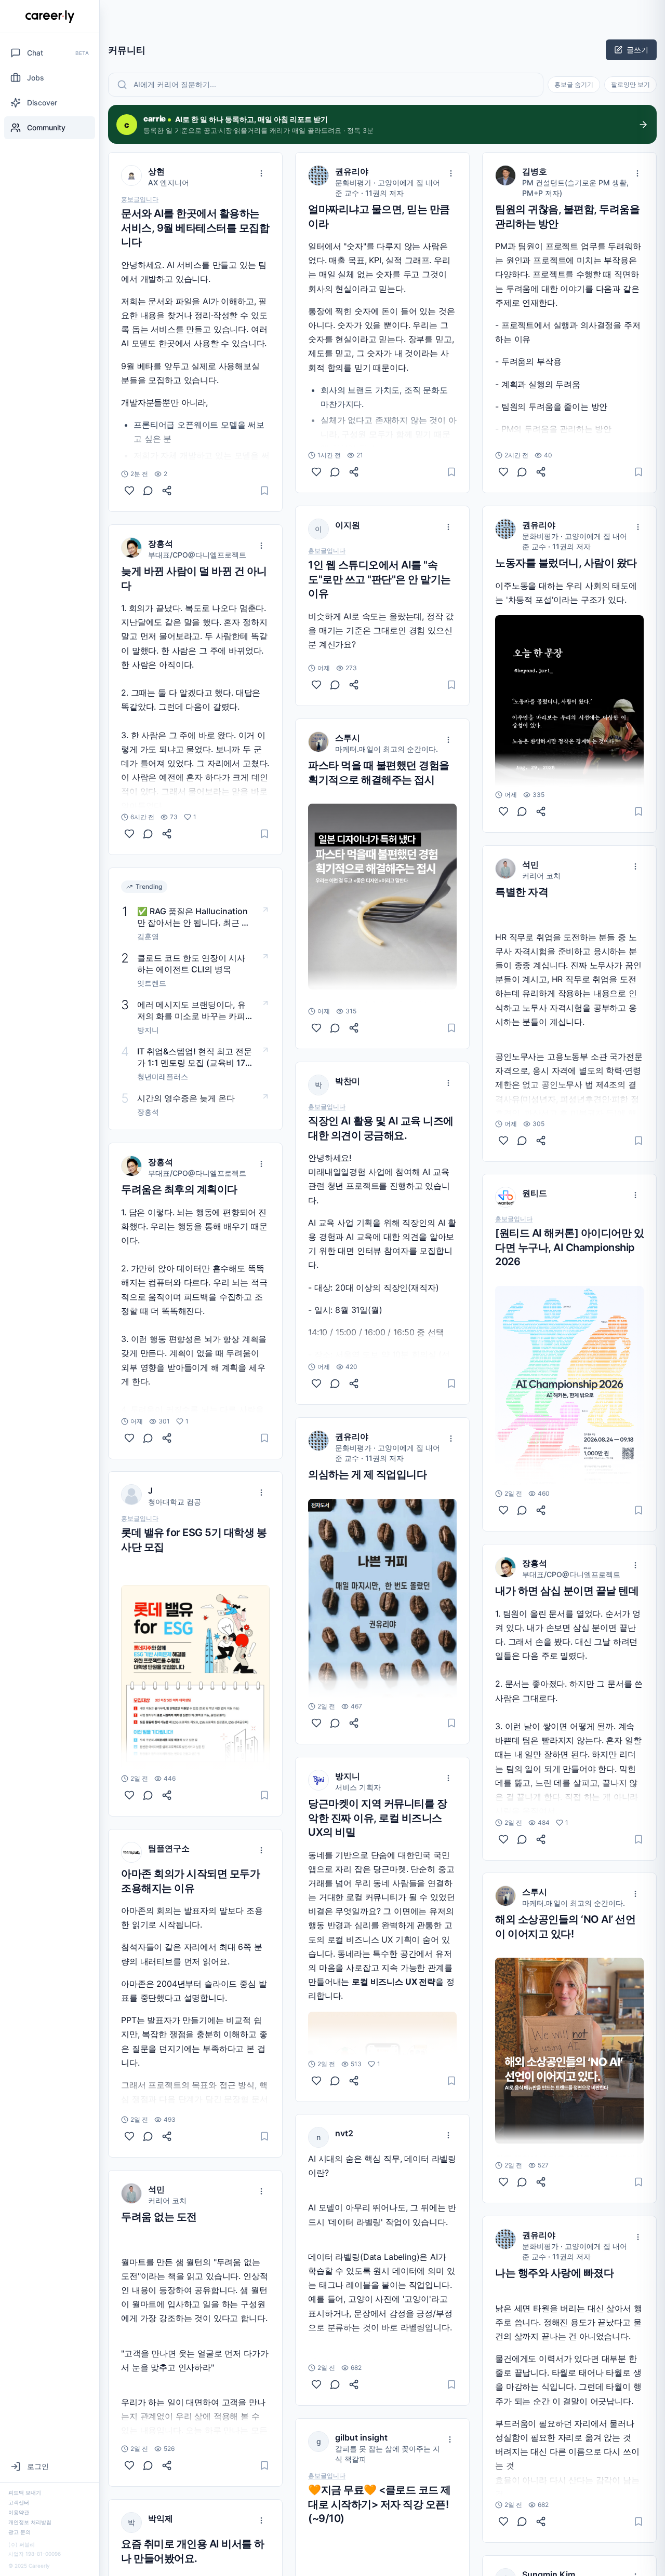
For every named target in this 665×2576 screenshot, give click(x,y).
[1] (129, 834)
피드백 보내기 (25, 2492)
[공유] (167, 491)
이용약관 (19, 2512)
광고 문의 (19, 2532)
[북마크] (264, 491)
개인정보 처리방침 (30, 2522)
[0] (129, 491)
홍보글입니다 (140, 199)
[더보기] (261, 173)
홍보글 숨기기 (574, 84)
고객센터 (19, 2502)
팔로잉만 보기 (630, 84)
